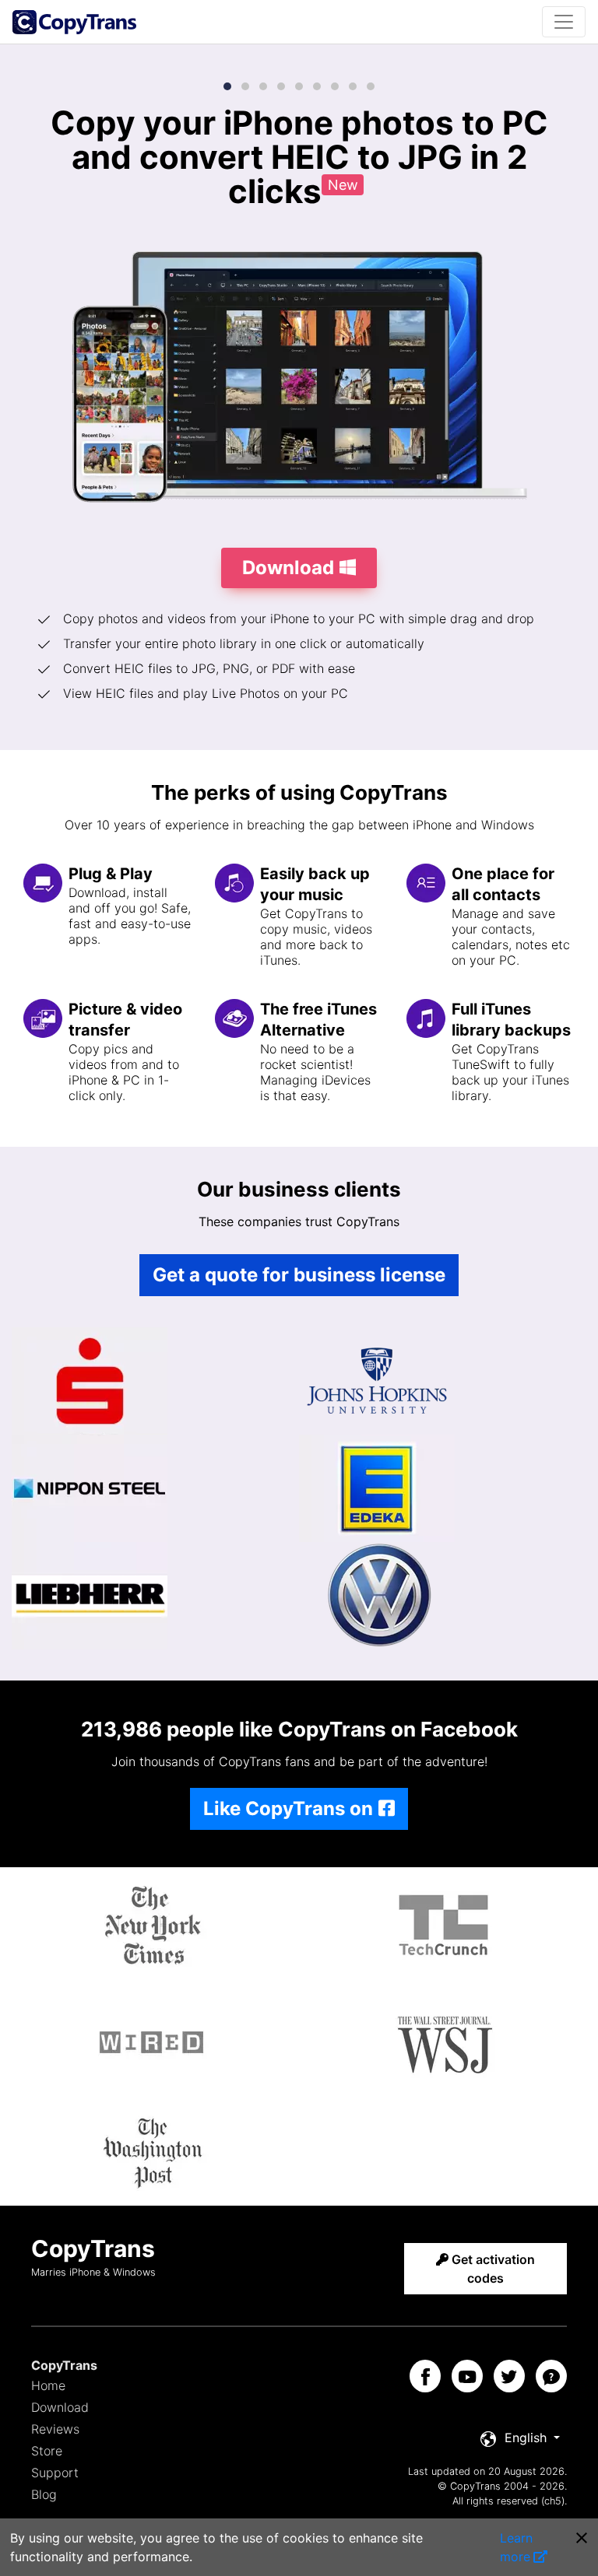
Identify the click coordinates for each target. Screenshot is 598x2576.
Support (55, 2473)
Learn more (516, 2547)
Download (60, 2407)
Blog (44, 2494)
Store (47, 2451)
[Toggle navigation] (564, 22)
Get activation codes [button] (492, 2269)
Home (48, 2385)
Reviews (55, 2429)
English (526, 2438)
